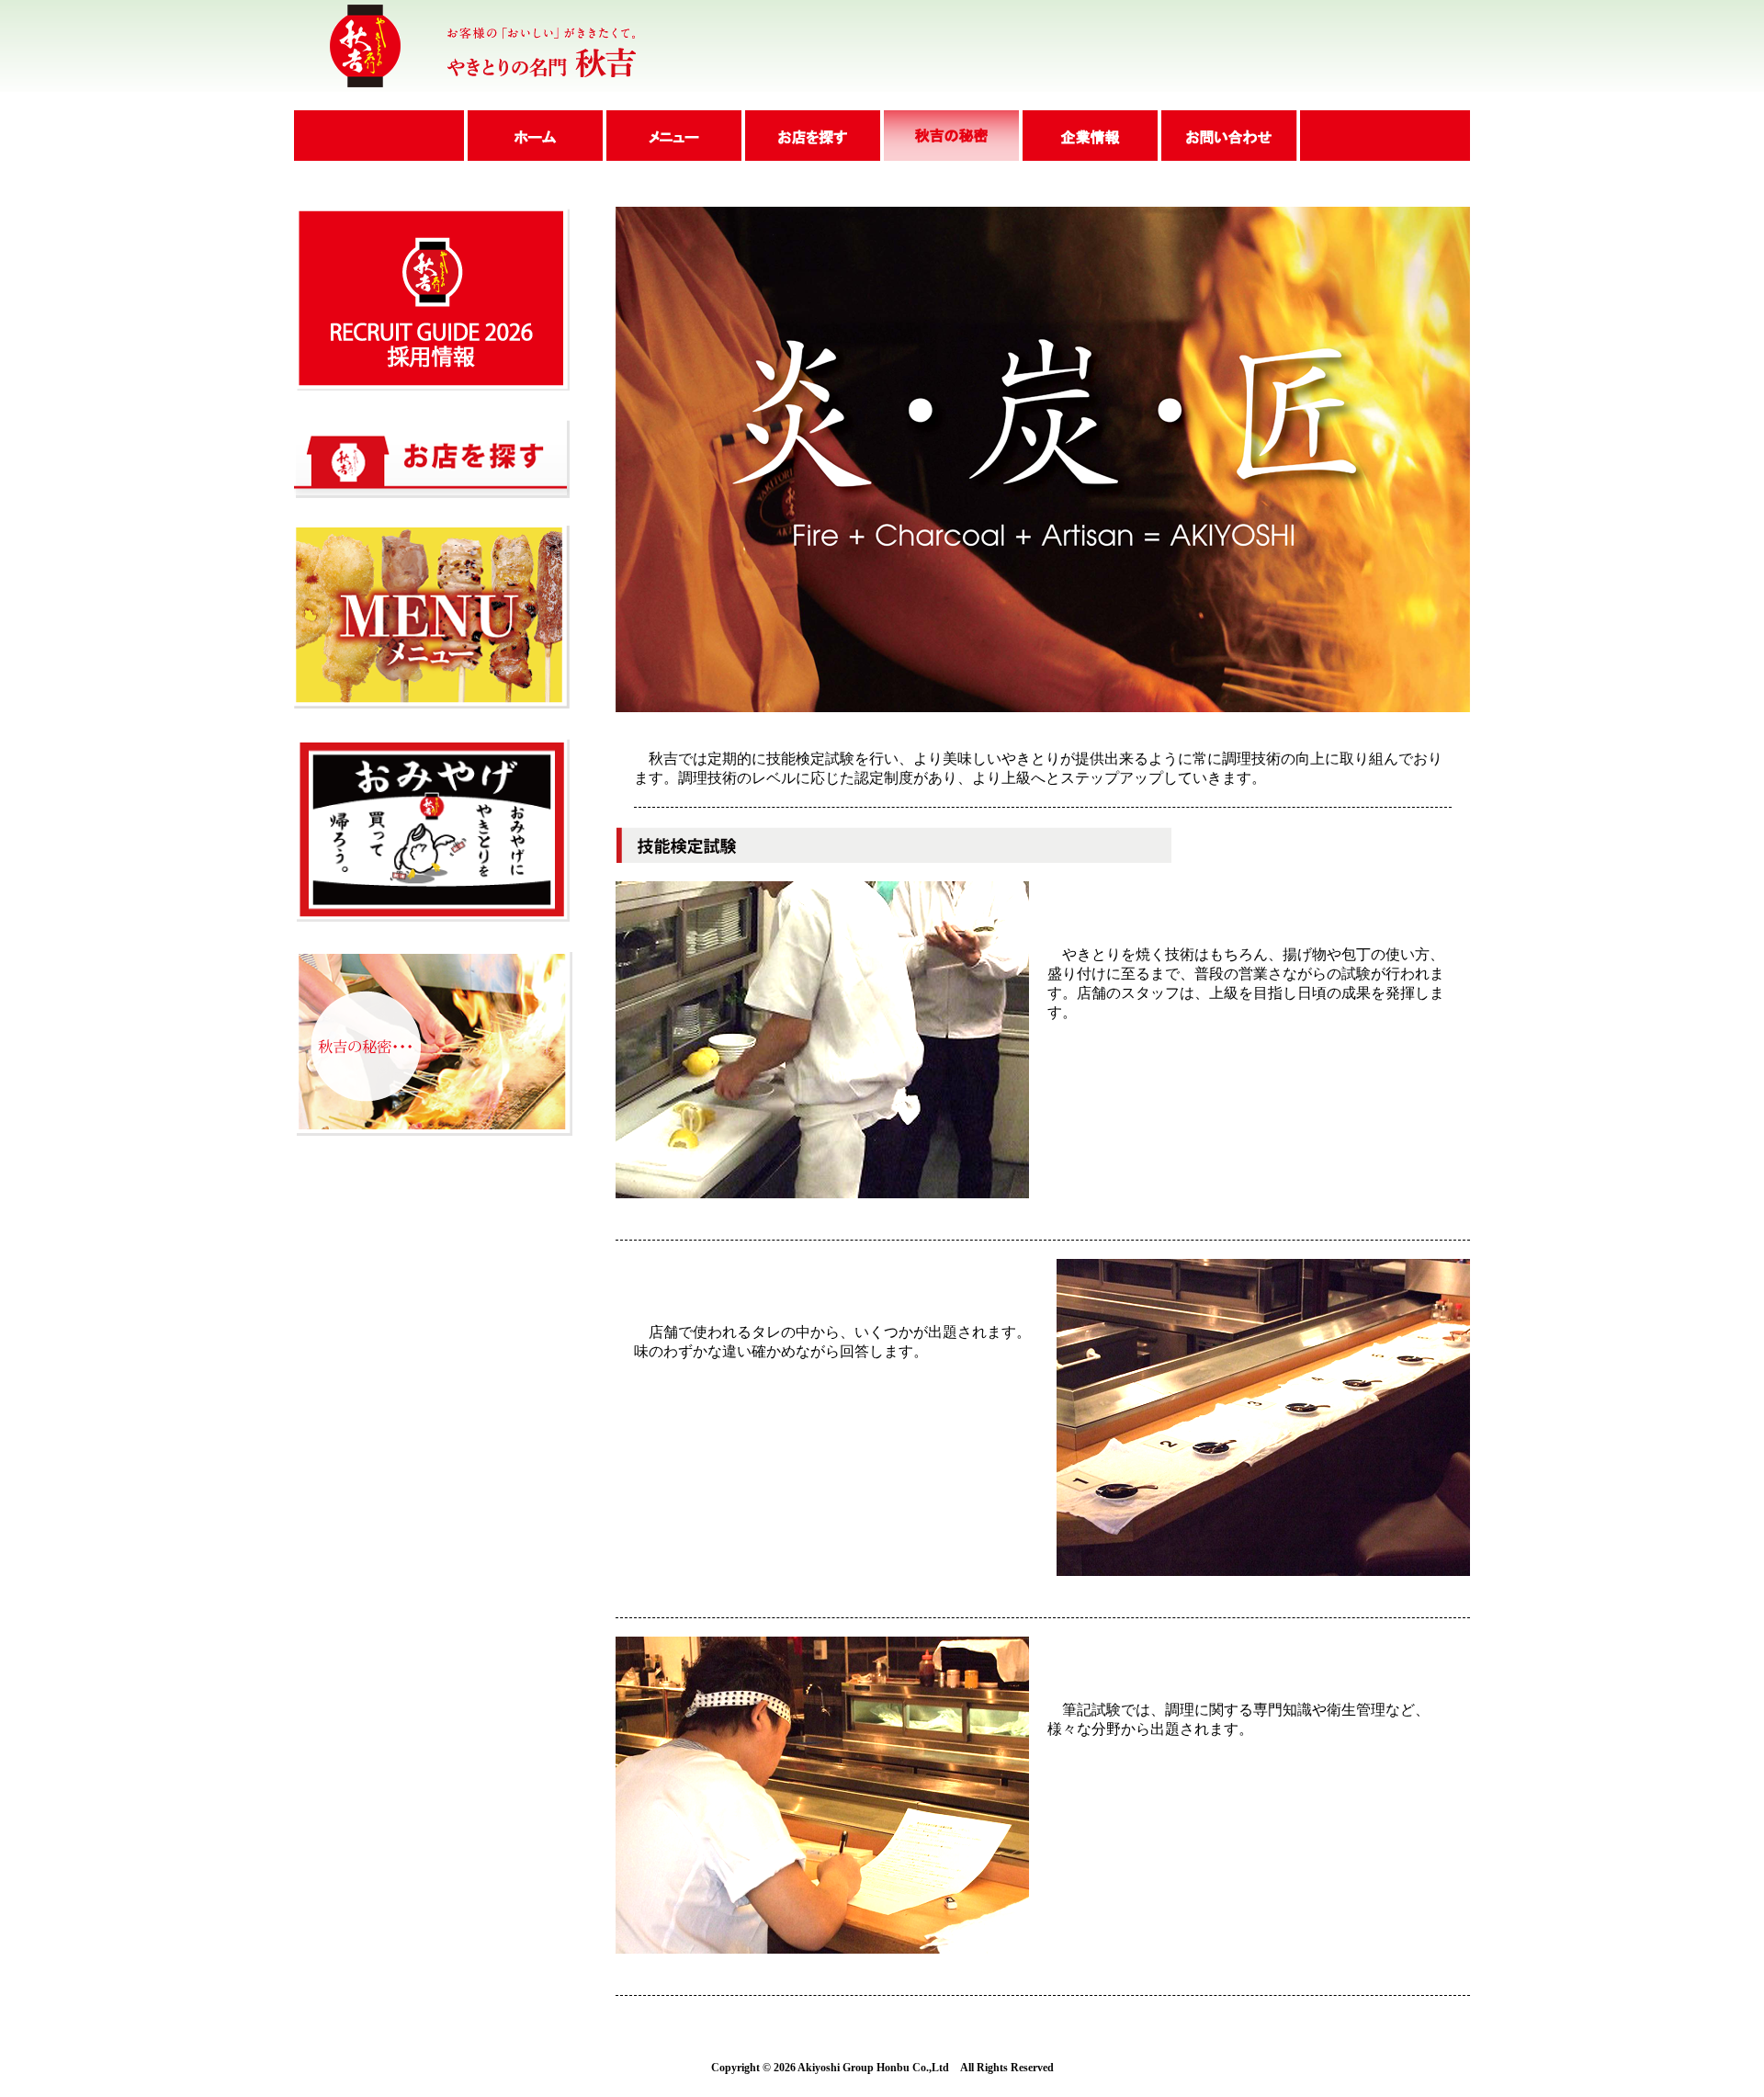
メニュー (672, 136)
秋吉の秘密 (950, 136)
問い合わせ (1229, 136)
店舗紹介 (811, 136)
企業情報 (1088, 136)
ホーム (533, 136)
